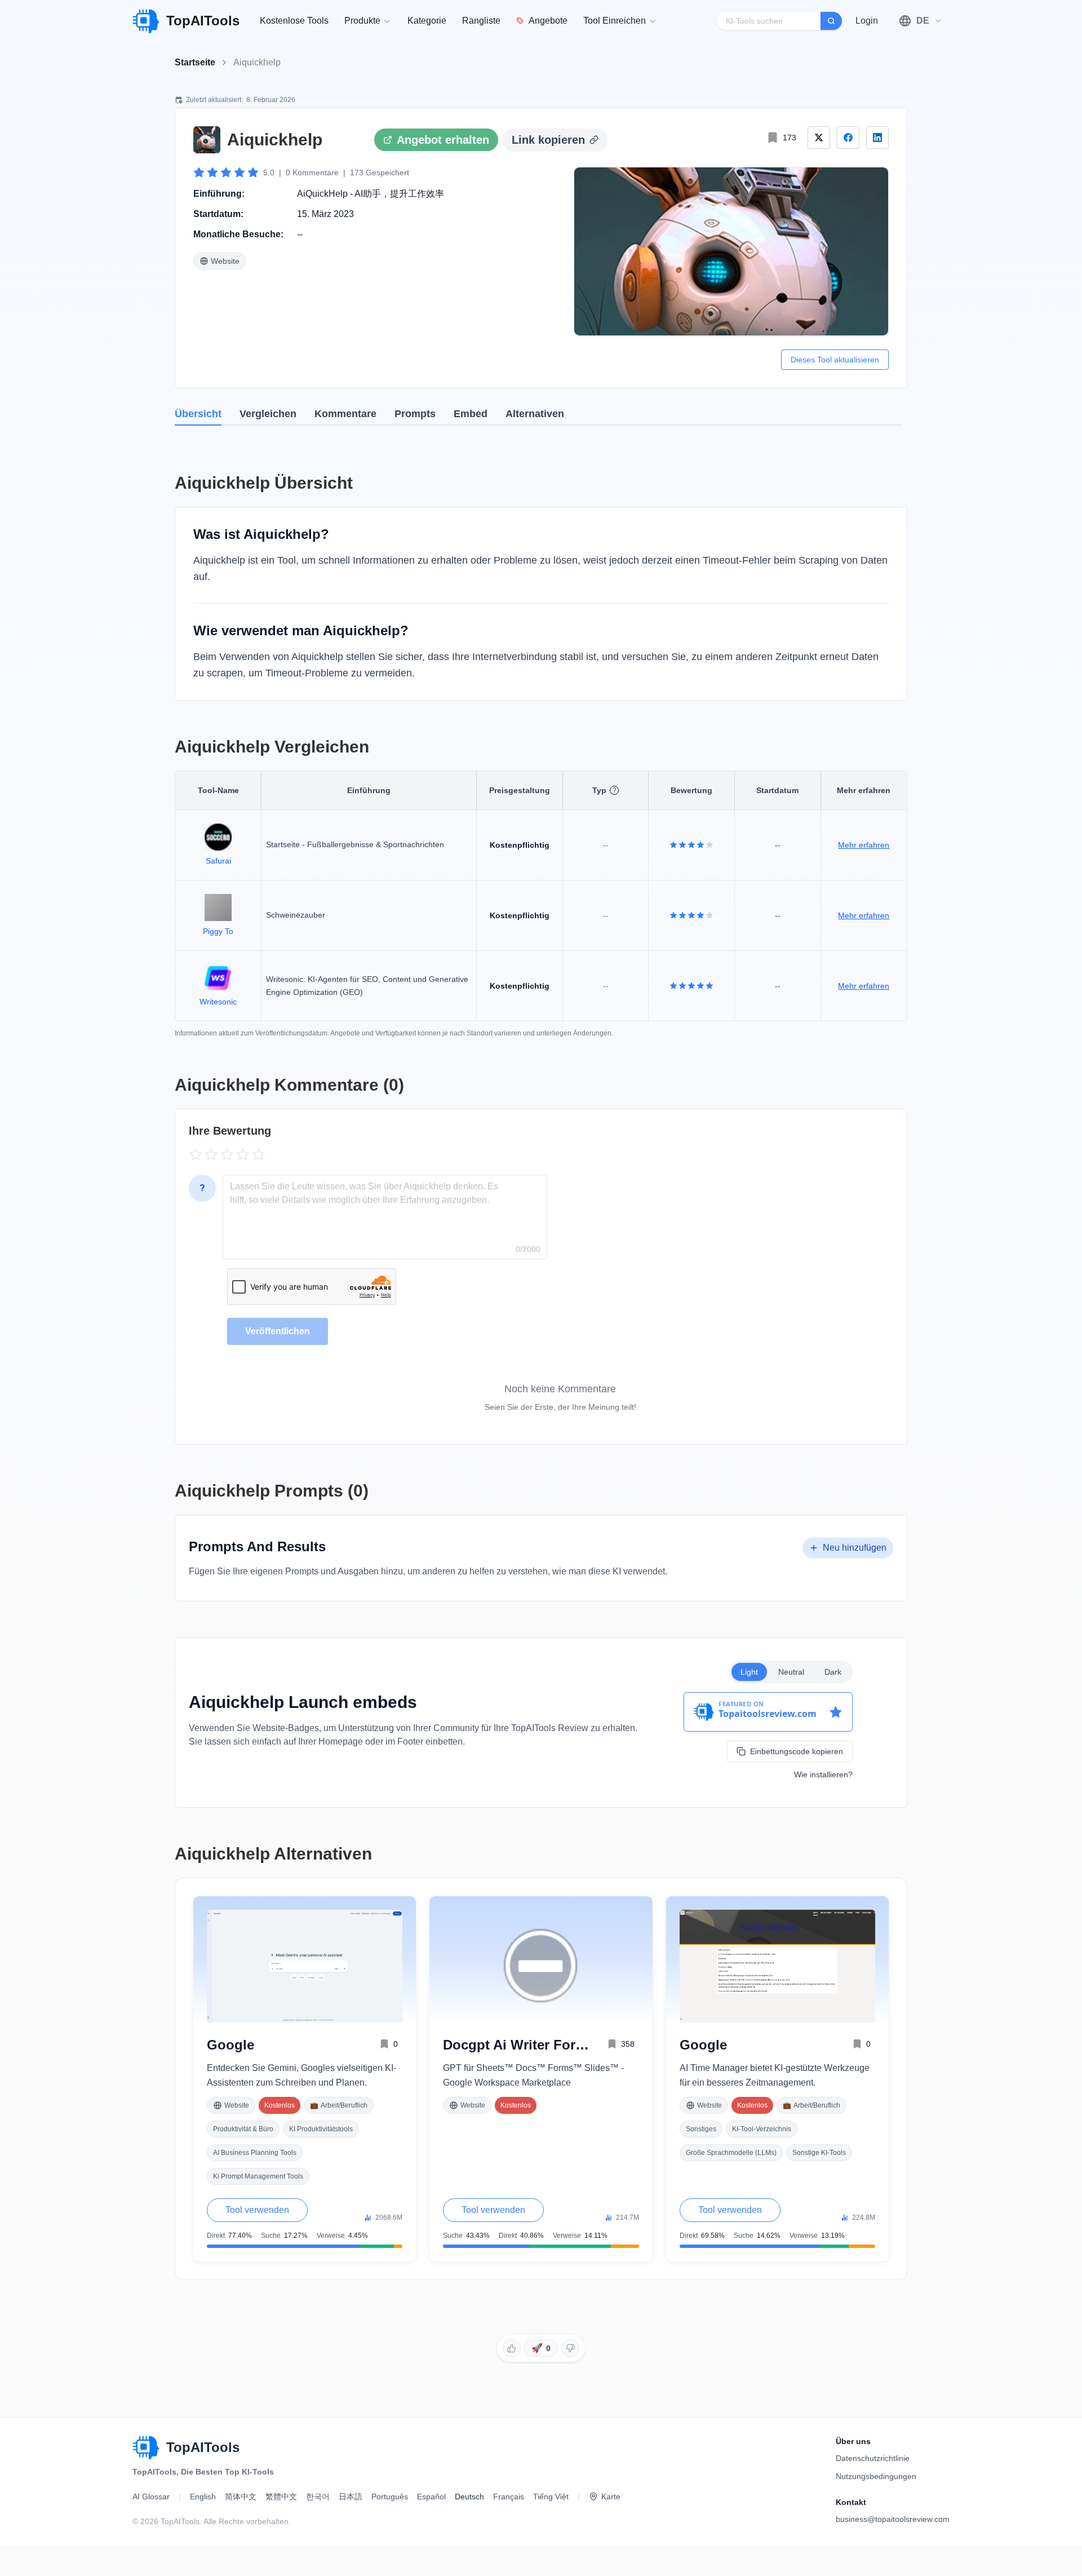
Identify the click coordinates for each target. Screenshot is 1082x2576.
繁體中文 (281, 2497)
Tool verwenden (257, 2210)
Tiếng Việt (551, 2497)
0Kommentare (312, 172)
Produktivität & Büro (243, 2129)
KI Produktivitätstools (321, 2129)
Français (509, 2497)
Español (431, 2497)
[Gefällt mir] (512, 2348)
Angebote (548, 21)
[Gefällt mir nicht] (570, 2348)
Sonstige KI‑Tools (819, 2153)
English (203, 2497)
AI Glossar (151, 2497)
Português (390, 2497)
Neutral (791, 1672)
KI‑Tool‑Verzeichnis (762, 2129)
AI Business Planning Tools (255, 2153)
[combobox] (921, 21)
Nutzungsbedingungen (876, 2476)
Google (230, 2045)
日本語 (351, 2497)
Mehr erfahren (864, 845)
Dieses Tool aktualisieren (835, 360)
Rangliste (481, 21)
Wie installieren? (823, 1774)
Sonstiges (701, 2129)
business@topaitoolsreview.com (893, 2519)
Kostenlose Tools (294, 21)
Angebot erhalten (443, 140)
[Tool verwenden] (731, 251)
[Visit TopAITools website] (146, 2448)
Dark (833, 1672)
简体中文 (241, 2497)
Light (749, 1672)
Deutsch (469, 2497)
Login (867, 21)
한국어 (318, 2497)
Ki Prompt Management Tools (258, 2176)
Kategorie (427, 21)
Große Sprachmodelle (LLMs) (731, 2153)
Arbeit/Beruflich (339, 2105)
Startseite (195, 62)
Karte (611, 2497)
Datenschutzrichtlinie (873, 2458)
